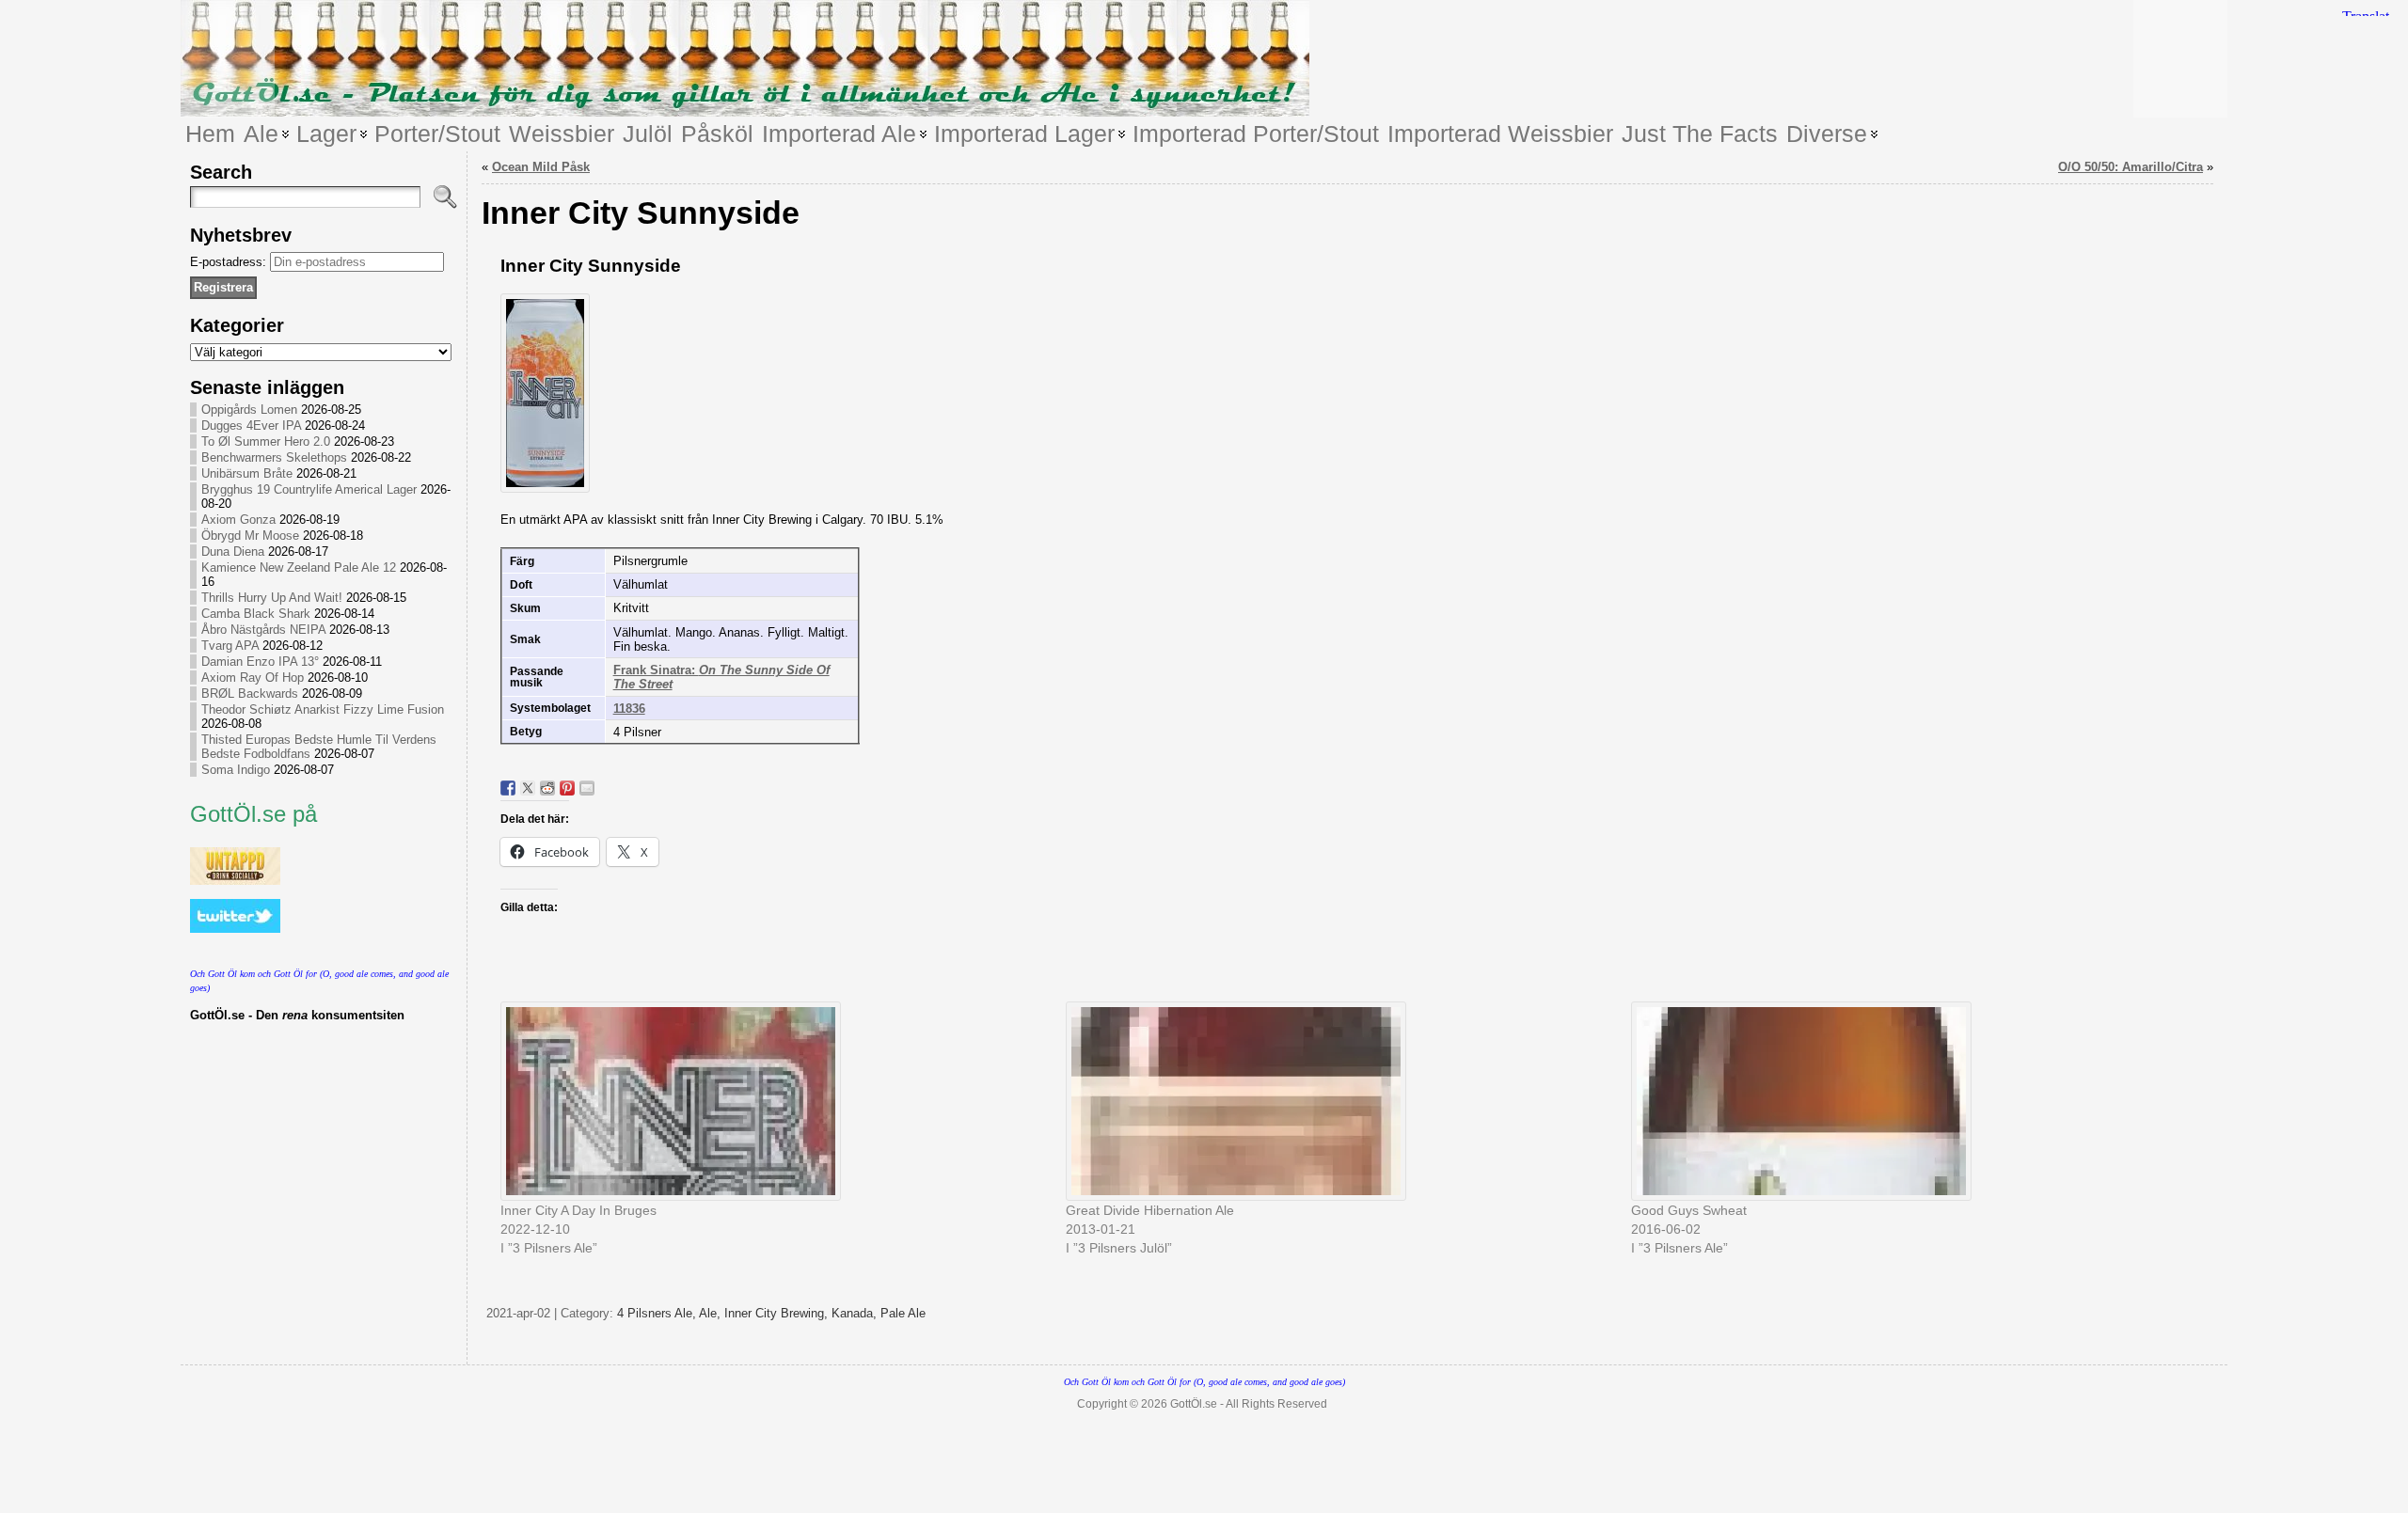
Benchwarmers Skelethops (274, 457)
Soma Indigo (236, 770)
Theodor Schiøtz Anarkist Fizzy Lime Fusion (323, 709)
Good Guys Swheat (1689, 1210)
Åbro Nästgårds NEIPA (263, 630)
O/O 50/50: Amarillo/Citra (2131, 167)
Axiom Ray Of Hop (253, 678)
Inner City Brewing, (778, 1313)
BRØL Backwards (250, 693)
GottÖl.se (1194, 1404)
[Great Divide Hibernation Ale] (1339, 1101)
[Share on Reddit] (547, 788)
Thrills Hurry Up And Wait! (272, 598)
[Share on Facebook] (508, 788)
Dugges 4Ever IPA (251, 426)
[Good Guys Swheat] (1904, 1101)
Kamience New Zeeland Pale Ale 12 (299, 567)
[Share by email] (587, 788)
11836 (629, 709)
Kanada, (856, 1313)
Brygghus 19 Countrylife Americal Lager (309, 489)
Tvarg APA (230, 646)
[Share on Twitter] (528, 788)
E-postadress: (230, 262)
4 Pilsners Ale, (658, 1313)
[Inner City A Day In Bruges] (774, 1101)
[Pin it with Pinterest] (567, 788)
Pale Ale (903, 1313)
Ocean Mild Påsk (541, 167)
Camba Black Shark (256, 614)
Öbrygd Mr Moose (250, 536)
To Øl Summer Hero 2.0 (266, 441)
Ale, (712, 1313)
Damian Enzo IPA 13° (260, 662)
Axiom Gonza (238, 520)
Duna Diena (233, 552)
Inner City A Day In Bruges (578, 1210)
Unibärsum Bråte (247, 473)
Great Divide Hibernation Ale (1150, 1210)
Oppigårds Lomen (249, 410)
